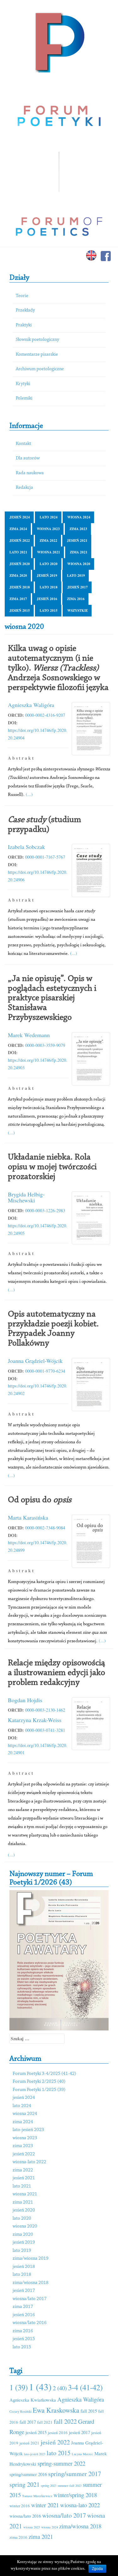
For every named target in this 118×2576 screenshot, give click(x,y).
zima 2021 (79, 552)
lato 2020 (49, 564)
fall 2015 (89, 2411)
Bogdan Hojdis (25, 1700)
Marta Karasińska (28, 1517)
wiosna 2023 (48, 529)
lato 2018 (49, 587)
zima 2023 (78, 529)
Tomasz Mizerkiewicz (37, 2496)
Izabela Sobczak (26, 847)
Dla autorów (28, 458)
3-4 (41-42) (85, 2387)
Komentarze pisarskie (37, 355)
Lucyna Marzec (82, 2454)
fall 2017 (28, 2422)
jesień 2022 (20, 540)
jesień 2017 (78, 587)
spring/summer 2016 (28, 2474)
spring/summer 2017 (75, 2474)
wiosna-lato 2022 (29, 2162)
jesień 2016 (47, 599)
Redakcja (24, 488)
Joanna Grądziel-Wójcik (35, 1361)
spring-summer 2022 (61, 2463)
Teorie (22, 296)
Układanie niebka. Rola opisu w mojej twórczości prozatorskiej (52, 1167)
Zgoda (97, 2569)
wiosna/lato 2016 (30, 2323)
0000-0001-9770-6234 (45, 1371)
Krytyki (23, 384)
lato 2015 (49, 610)
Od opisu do (40, 1500)
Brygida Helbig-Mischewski (26, 1197)
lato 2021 (18, 552)
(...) (29, 794)
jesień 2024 (20, 517)
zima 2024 (18, 529)
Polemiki (24, 398)
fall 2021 (45, 2422)
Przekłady (25, 310)
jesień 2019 (47, 575)
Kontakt (23, 444)
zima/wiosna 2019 (31, 2259)
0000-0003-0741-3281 (45, 1730)
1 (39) (19, 2387)
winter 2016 (20, 2506)
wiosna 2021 (49, 552)
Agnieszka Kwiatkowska (33, 2400)
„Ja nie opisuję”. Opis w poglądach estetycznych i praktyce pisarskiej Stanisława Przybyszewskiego (52, 998)
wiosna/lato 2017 (30, 2299)
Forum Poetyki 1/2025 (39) (39, 2090)
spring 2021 (25, 2484)
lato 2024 (49, 517)
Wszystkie (78, 610)
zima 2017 (18, 599)
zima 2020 (18, 575)
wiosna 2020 (79, 564)
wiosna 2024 (79, 517)
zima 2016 (76, 599)
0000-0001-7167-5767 (45, 857)
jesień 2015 (20, 610)
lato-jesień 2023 (28, 2130)
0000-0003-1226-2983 (45, 1210)
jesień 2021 (77, 540)
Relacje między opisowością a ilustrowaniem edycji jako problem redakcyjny (56, 1673)
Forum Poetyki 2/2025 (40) (39, 2082)
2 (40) (60, 2388)
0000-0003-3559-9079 (45, 1045)
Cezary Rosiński (20, 2411)
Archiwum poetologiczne (40, 369)
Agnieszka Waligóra (31, 705)
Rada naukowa (30, 473)
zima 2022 (48, 540)
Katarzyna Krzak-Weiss (35, 1720)
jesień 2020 (20, 564)
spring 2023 (49, 2485)
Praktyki (24, 325)
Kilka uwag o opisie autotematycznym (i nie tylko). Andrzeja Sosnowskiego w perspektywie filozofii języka (58, 668)
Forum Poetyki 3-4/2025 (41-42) (44, 2074)
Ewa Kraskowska (56, 2410)
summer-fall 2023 (70, 2485)
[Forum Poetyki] (59, 42)
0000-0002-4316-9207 (45, 715)
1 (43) (40, 2387)
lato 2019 (76, 575)
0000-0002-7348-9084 (45, 1528)
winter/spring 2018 (75, 2495)
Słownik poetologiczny (37, 340)
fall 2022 (65, 2421)
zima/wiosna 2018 (31, 2283)
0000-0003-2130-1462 (45, 1710)
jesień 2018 (20, 587)
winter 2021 (45, 2505)
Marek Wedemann (29, 1035)
